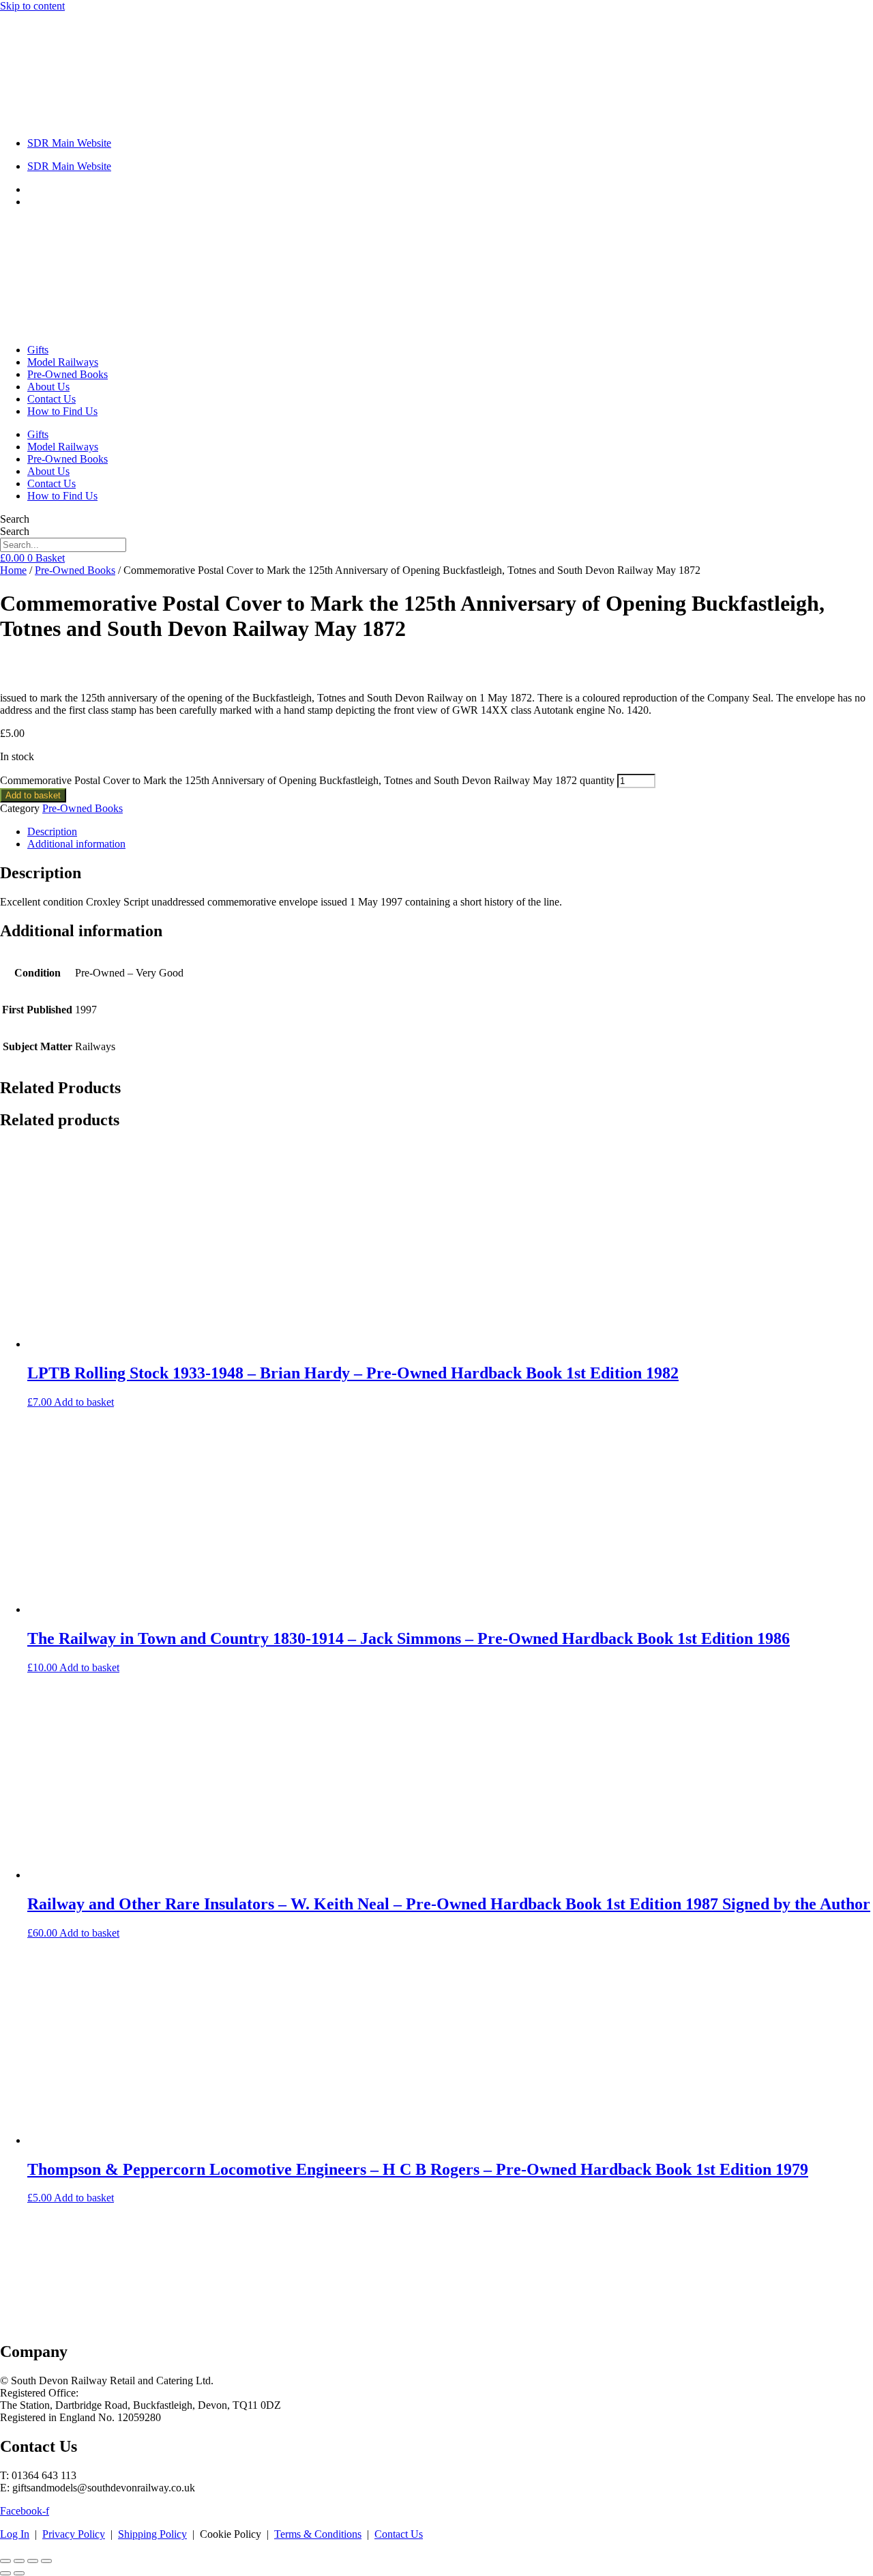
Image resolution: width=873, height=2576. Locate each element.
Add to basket (33, 795)
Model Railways (63, 362)
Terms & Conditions (318, 2534)
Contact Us (51, 399)
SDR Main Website (69, 143)
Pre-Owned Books (68, 374)
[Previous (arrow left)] (5, 2573)
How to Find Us (62, 411)
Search (15, 519)
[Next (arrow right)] (19, 2573)
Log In (15, 2534)
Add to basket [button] (84, 1402)
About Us (48, 387)
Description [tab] (52, 831)
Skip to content (32, 6)
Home (13, 570)
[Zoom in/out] (5, 2561)
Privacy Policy (74, 2534)
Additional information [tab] (76, 844)
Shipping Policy (152, 2534)
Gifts (38, 350)
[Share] (33, 2561)
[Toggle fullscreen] (19, 2561)
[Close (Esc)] (46, 2561)
